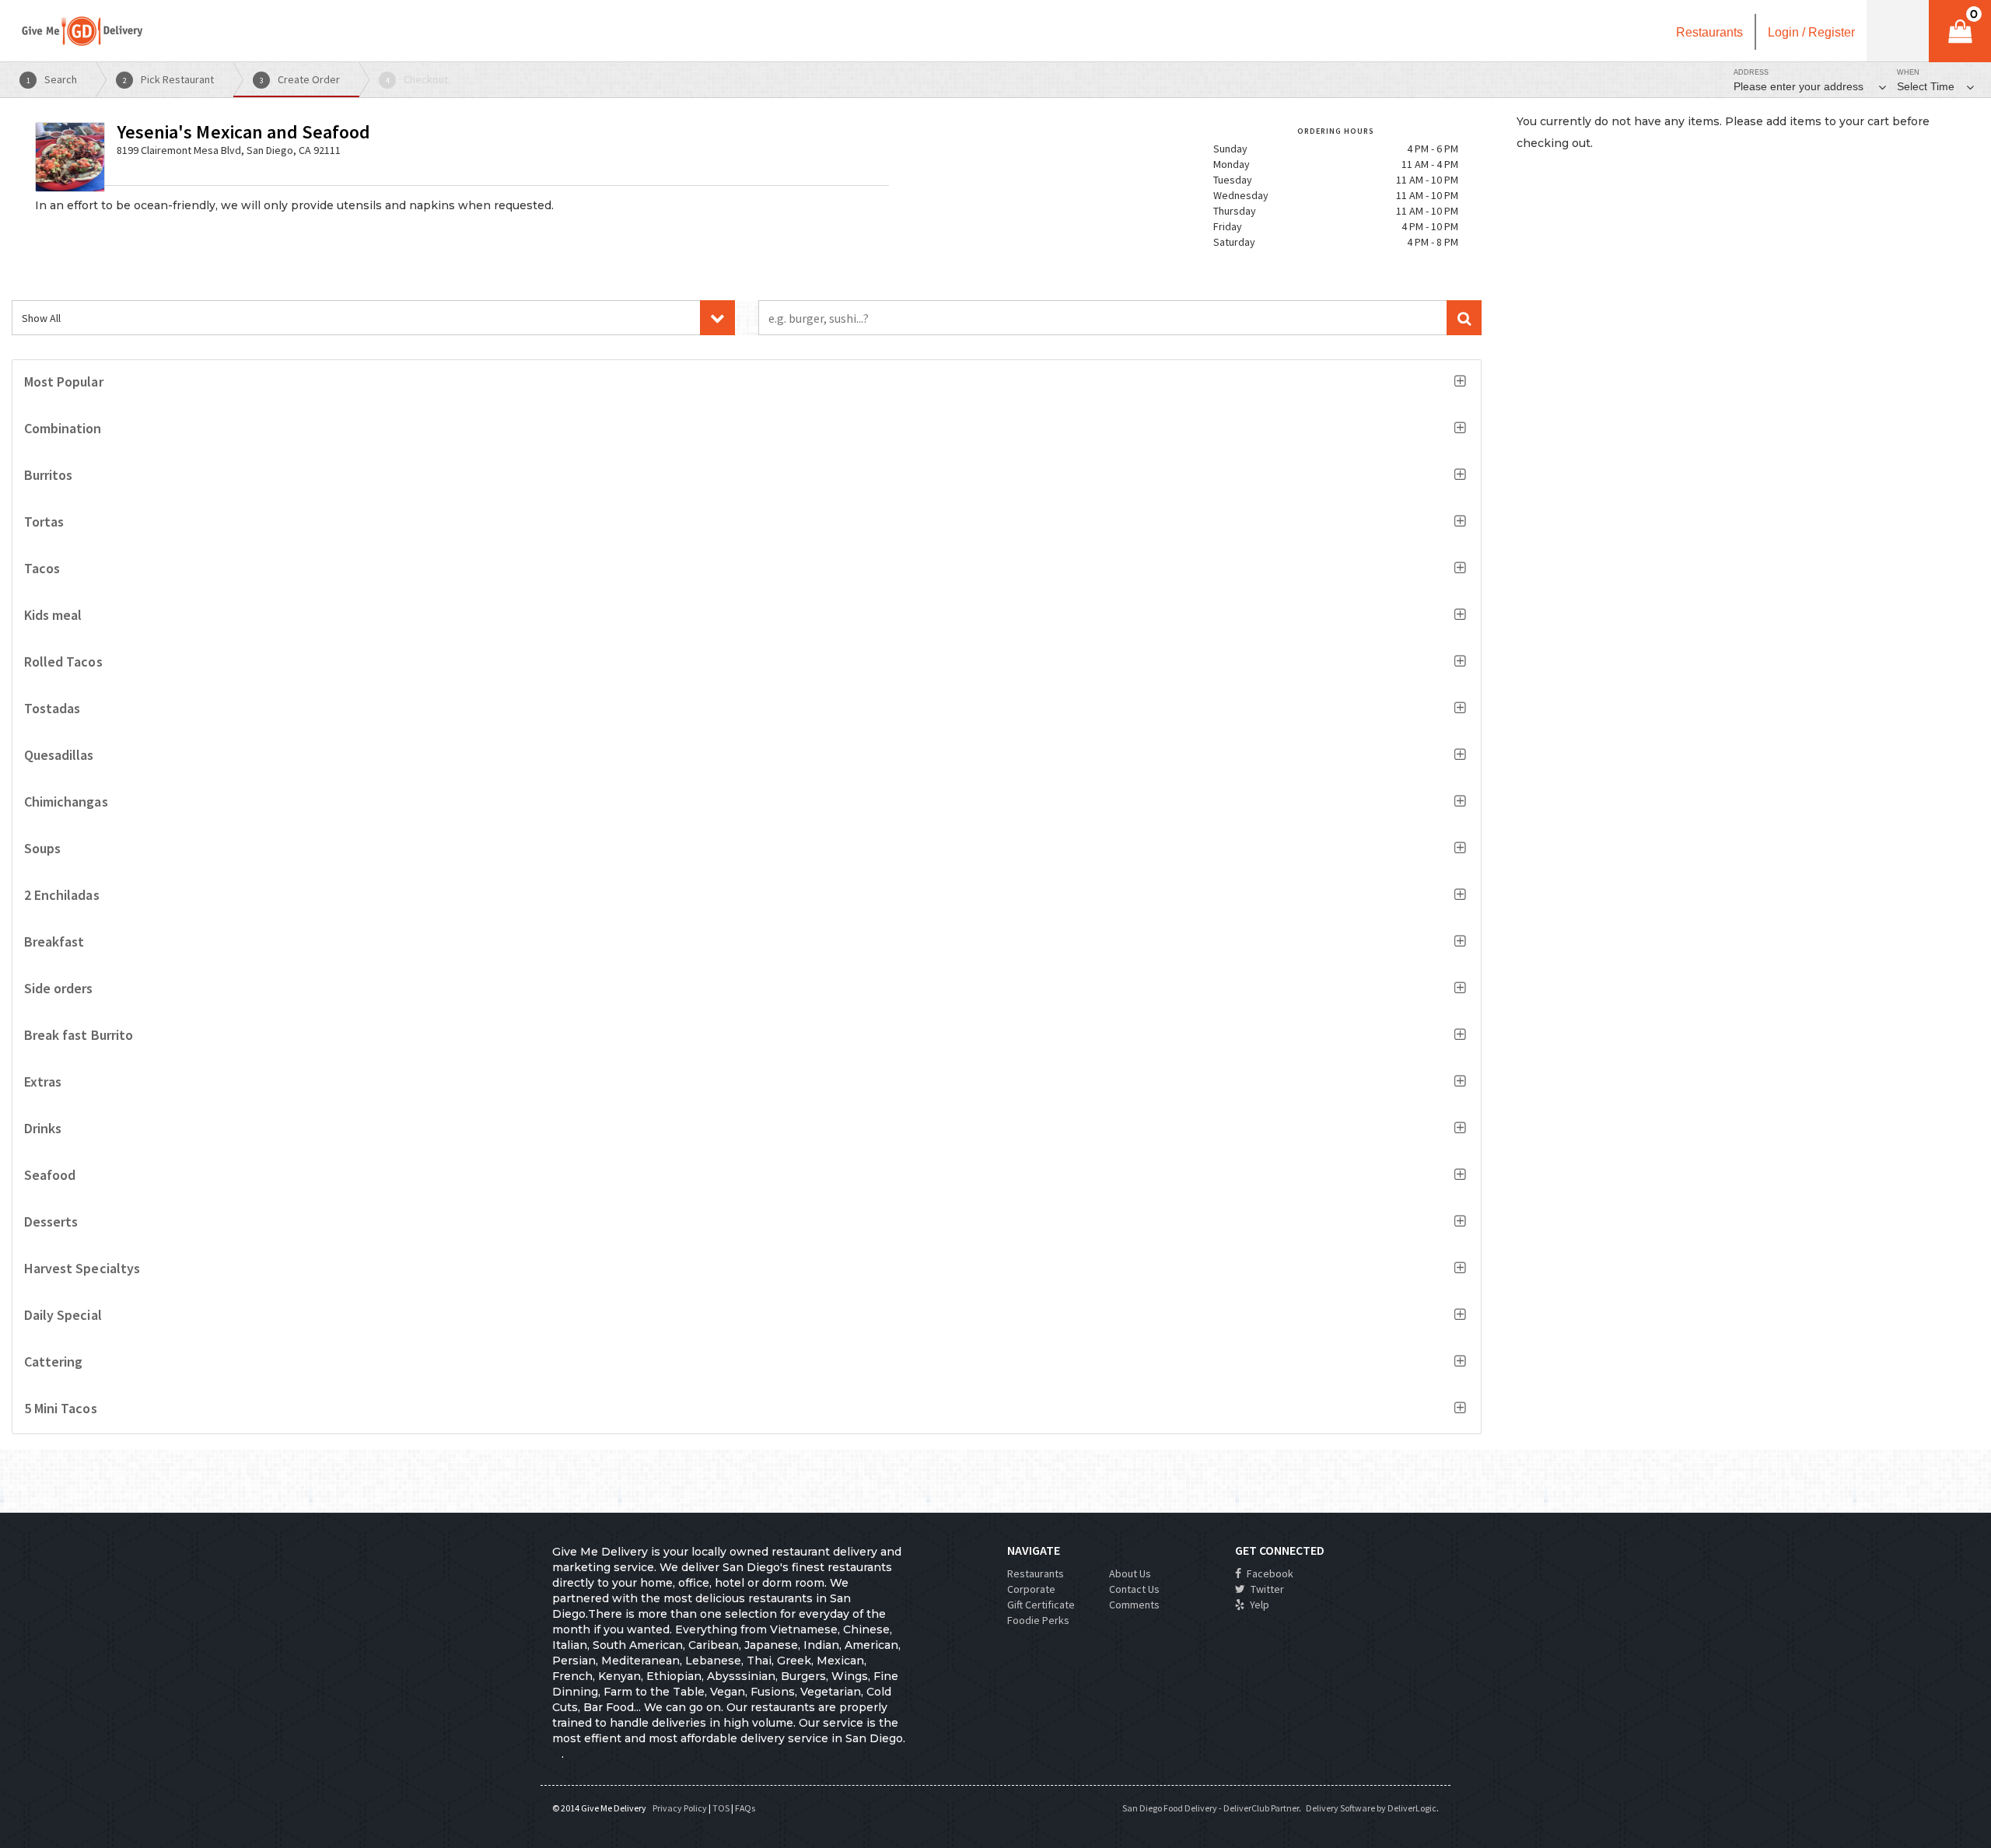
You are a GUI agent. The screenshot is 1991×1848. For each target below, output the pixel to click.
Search (52, 79)
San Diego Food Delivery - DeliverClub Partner (1211, 1808)
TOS (721, 1808)
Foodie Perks (1038, 1620)
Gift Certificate (1041, 1605)
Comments (1134, 1605)
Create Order (300, 79)
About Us (1130, 1573)
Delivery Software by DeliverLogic (1371, 1808)
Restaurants (1036, 1573)
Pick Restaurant (169, 79)
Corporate (1031, 1589)
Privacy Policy (680, 1808)
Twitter (1266, 1589)
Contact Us (1134, 1589)
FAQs (745, 1808)
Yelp (1258, 1605)
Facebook (1269, 1573)
